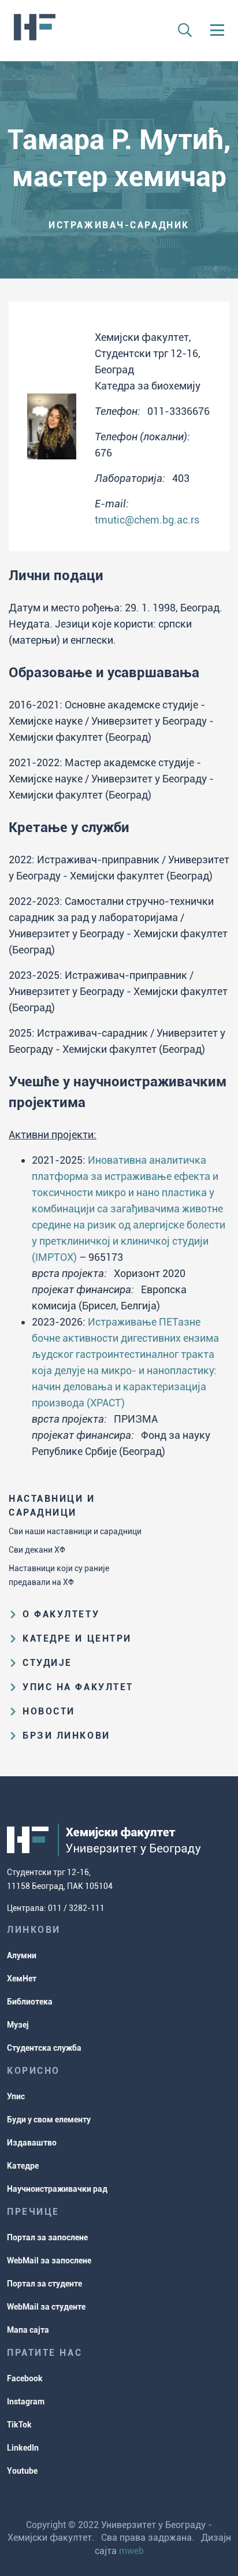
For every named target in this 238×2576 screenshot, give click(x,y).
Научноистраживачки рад (57, 2189)
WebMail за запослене (49, 2261)
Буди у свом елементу (49, 2120)
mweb (131, 2551)
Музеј (18, 2025)
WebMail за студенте (46, 2307)
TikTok (19, 2425)
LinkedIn (23, 2448)
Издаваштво (32, 2143)
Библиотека (30, 2002)
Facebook (25, 2378)
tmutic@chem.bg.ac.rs (147, 520)
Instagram (26, 2401)
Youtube (22, 2471)
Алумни (22, 1955)
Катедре (23, 2166)
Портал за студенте (44, 2284)
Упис (16, 2096)
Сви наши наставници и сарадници (75, 1531)
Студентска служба (44, 2048)
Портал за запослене (47, 2237)
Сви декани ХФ (37, 1550)
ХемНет (22, 1979)
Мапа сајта (28, 2330)
